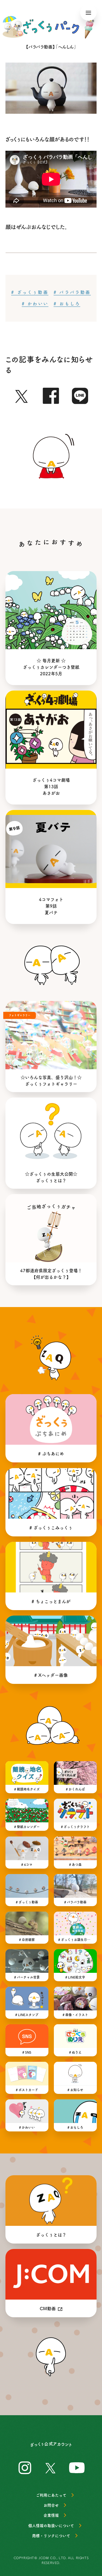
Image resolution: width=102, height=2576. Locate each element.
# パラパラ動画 (72, 292)
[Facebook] (51, 395)
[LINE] (80, 395)
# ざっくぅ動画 (30, 292)
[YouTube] (77, 2467)
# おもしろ (67, 304)
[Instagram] (25, 2467)
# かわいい (35, 304)
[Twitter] (22, 395)
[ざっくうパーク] (51, 27)
